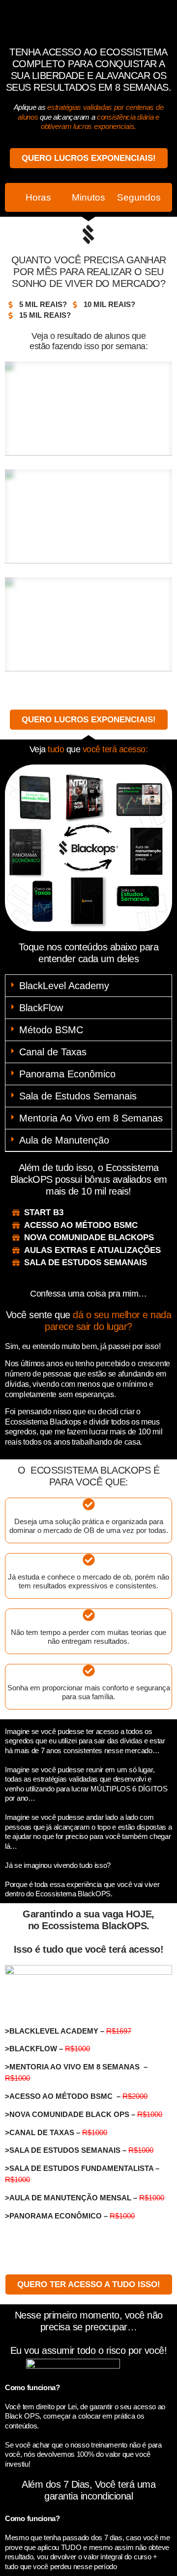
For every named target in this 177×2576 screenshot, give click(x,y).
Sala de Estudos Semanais (78, 1096)
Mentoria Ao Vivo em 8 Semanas (91, 1118)
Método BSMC (51, 1030)
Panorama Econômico (67, 1074)
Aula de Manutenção (64, 1140)
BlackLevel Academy (64, 986)
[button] (88, 986)
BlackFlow (41, 1008)
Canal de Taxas (53, 1052)
